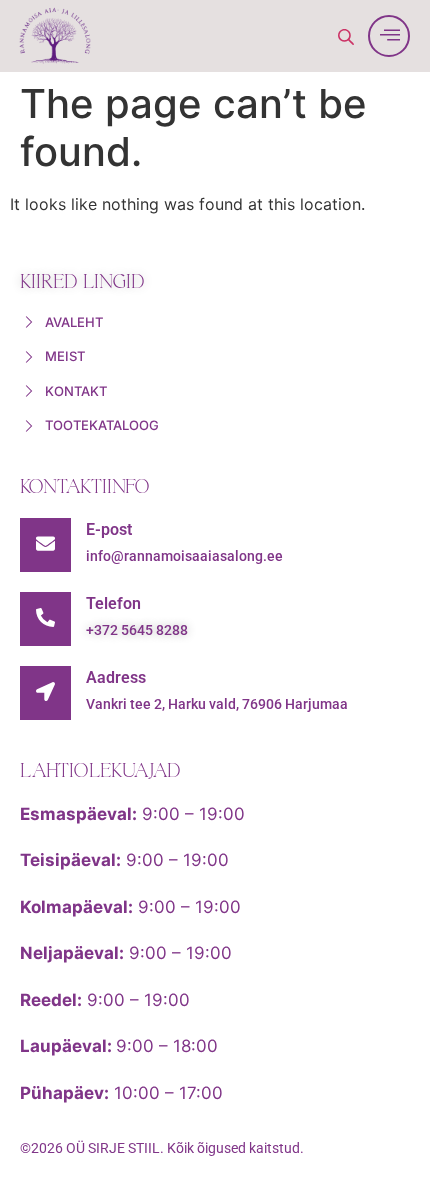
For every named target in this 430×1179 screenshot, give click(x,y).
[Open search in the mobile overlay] (348, 36)
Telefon (113, 603)
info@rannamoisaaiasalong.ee (184, 556)
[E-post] (45, 545)
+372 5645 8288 (137, 630)
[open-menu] (389, 36)
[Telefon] (45, 619)
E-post (109, 529)
